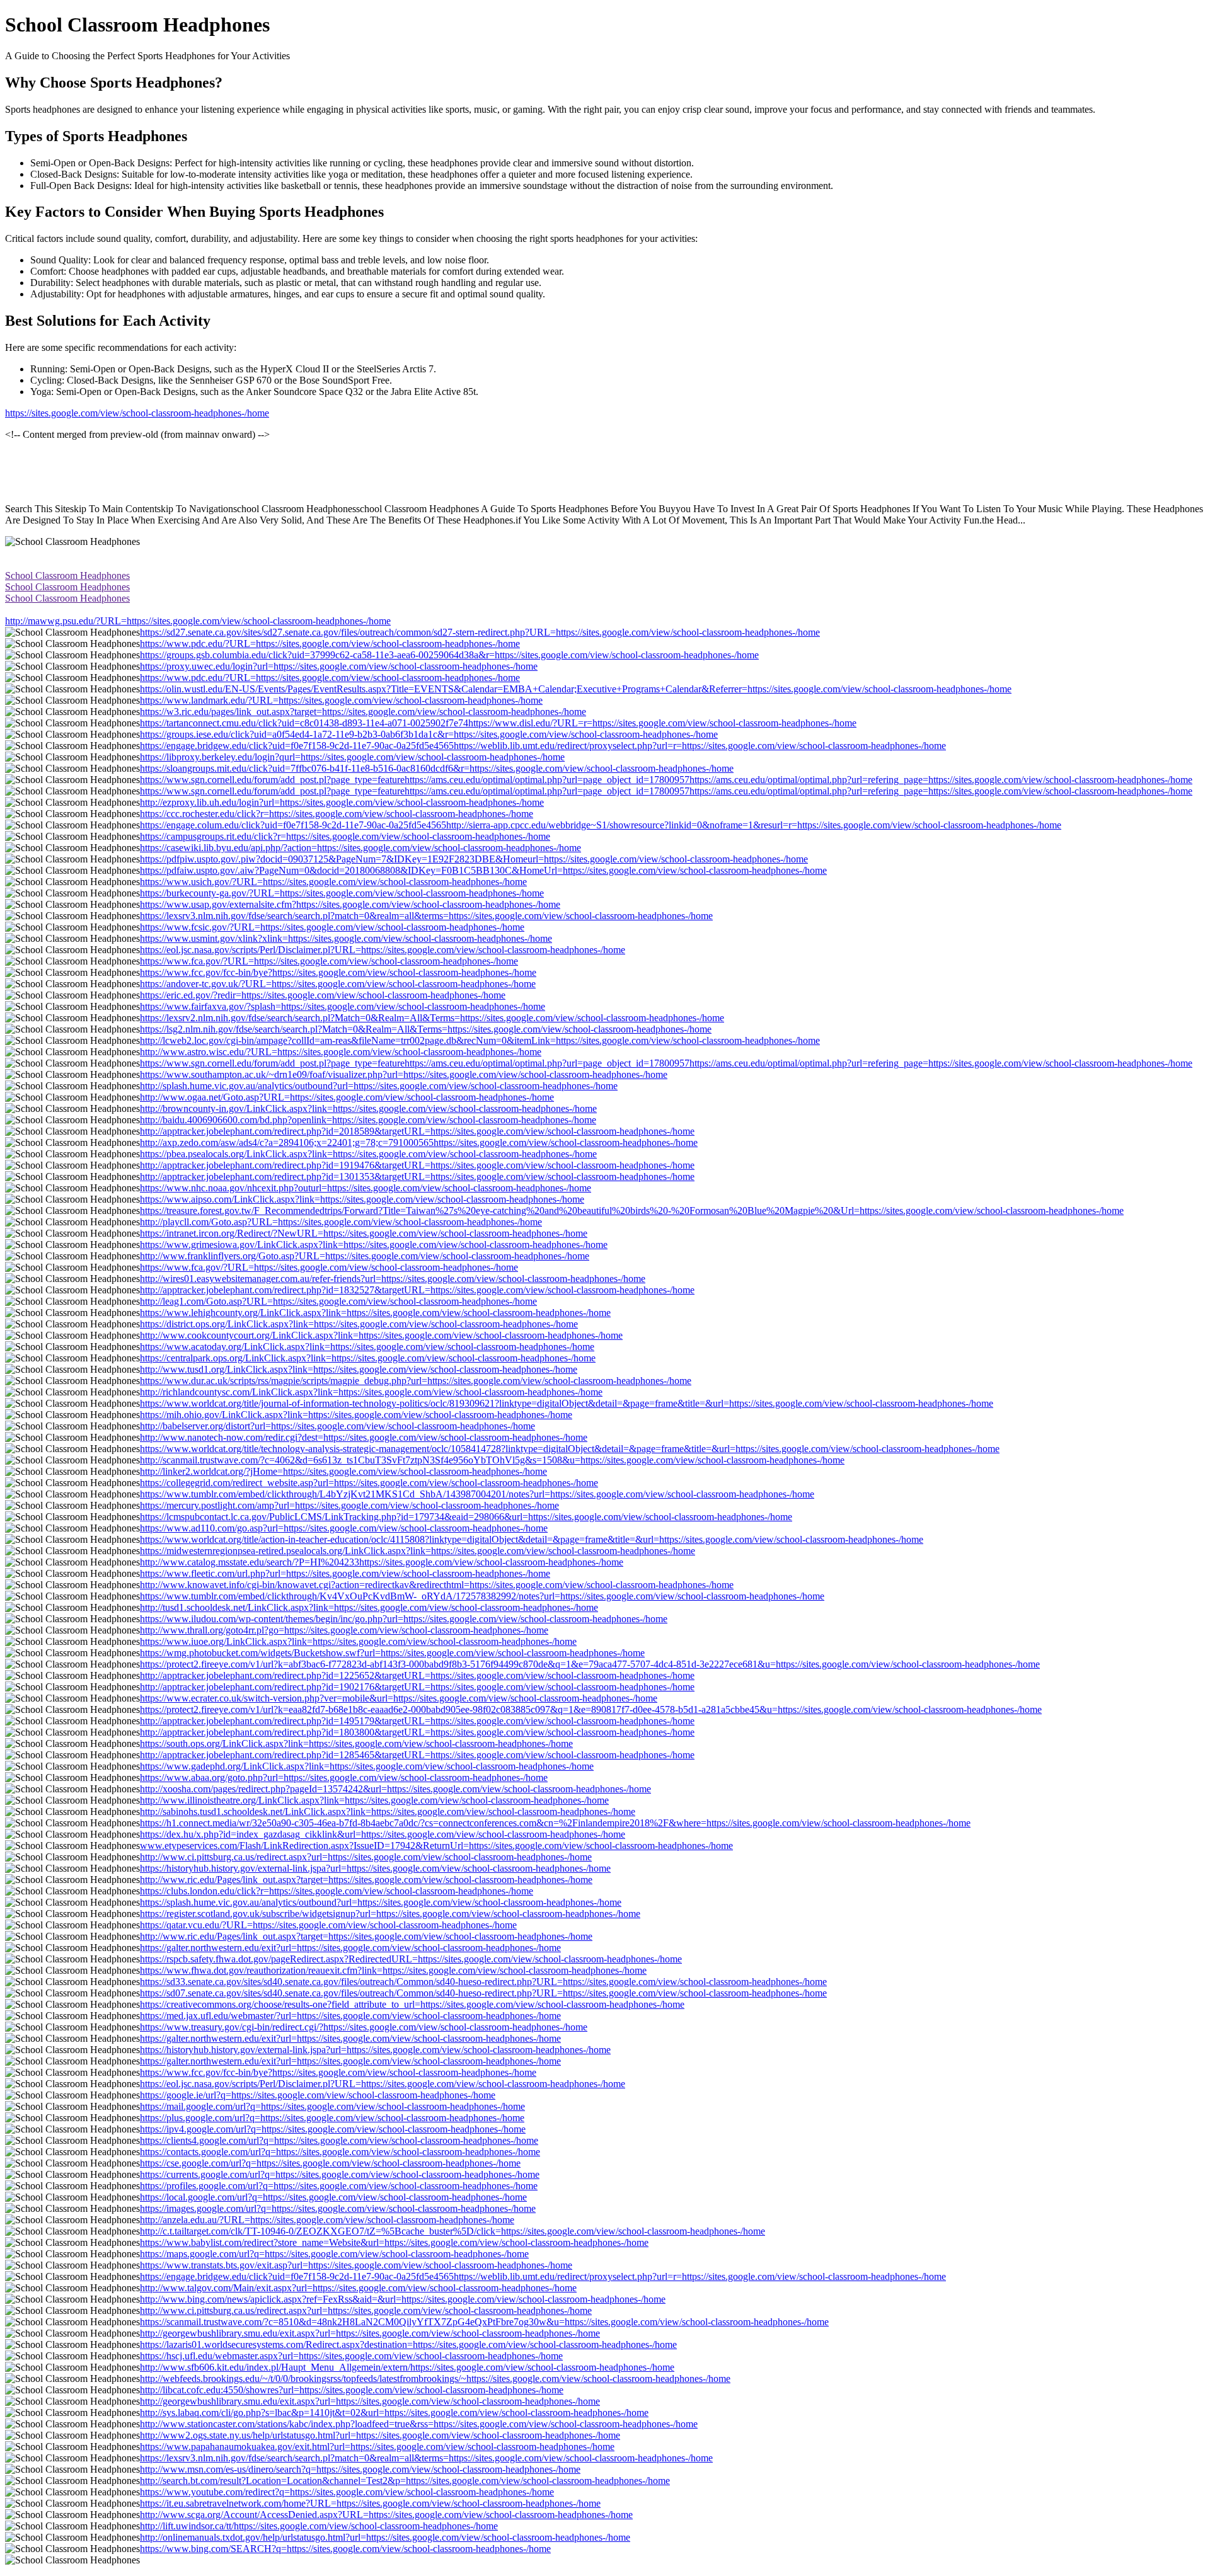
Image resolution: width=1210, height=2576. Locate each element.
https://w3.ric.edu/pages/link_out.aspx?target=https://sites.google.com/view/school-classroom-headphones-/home (363, 712)
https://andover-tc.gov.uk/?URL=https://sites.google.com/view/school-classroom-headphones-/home (338, 984)
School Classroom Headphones (67, 575)
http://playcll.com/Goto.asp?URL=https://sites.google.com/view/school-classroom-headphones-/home (341, 1222)
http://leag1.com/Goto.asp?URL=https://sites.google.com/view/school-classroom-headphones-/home (338, 1301)
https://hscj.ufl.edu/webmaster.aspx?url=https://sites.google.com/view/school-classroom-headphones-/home (351, 2356)
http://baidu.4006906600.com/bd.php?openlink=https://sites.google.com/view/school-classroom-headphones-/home (368, 1120)
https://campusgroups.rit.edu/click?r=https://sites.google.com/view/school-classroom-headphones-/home (345, 836)
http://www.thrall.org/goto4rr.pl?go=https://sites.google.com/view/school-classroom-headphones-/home (344, 1630)
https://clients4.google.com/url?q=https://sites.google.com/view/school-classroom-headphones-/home (339, 2140)
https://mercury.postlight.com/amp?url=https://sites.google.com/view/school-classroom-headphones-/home (349, 1505)
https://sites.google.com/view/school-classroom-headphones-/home (137, 413)
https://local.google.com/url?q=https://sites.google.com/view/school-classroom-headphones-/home (333, 2197)
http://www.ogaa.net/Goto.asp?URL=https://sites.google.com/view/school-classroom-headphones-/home (347, 1097)
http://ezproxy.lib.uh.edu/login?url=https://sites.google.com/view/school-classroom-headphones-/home (342, 802)
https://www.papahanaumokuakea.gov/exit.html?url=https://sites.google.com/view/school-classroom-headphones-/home (377, 2447)
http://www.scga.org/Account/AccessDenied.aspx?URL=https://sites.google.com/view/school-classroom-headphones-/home (386, 2515)
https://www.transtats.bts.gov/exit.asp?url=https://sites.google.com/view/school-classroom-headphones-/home (356, 2265)
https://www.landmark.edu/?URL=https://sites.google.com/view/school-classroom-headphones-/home (341, 700)
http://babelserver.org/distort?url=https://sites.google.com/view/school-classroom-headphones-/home (337, 1426)
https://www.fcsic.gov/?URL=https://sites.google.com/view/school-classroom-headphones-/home (332, 927)
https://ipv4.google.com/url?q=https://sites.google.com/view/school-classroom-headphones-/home (333, 2129)
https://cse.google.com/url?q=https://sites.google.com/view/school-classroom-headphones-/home (330, 2163)
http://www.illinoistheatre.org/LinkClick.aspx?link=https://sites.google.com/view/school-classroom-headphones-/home (374, 1800)
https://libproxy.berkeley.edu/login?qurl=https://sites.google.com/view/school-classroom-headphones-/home (352, 757)
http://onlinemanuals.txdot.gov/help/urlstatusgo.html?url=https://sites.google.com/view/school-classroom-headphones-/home (385, 2537)
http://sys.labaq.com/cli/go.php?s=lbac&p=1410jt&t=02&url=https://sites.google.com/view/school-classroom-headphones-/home (394, 2413)
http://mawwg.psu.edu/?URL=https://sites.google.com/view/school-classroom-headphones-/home (198, 621)
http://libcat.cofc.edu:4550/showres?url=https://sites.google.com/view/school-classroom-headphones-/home (352, 2390)
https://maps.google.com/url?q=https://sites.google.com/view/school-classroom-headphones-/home (334, 2254)
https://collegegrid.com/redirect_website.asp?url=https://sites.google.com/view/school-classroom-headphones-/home (369, 1483)
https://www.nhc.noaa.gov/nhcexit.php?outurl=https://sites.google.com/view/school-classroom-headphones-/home (366, 1188)
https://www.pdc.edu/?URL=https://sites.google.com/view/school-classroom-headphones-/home (330, 644)
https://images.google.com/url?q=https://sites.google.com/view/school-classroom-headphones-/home (338, 2208)
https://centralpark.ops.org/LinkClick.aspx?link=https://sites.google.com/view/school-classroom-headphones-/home (368, 1358)
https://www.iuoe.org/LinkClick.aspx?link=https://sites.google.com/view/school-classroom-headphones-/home (358, 1641)
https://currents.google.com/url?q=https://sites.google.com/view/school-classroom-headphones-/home (340, 2174)
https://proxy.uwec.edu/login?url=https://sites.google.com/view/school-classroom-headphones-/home (339, 666)
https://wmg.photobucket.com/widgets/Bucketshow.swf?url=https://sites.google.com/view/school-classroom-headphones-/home (392, 1653)
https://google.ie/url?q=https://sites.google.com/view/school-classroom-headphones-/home (318, 2095)
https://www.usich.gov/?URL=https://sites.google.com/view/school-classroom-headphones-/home (333, 882)
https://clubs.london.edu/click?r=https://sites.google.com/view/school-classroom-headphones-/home (337, 1891)
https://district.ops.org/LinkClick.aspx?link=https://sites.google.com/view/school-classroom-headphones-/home (359, 1324)
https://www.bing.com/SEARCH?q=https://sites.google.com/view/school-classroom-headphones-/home (345, 2549)
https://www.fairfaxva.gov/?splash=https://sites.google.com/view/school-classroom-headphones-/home (343, 1006)
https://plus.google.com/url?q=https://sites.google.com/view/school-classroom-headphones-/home (332, 2118)
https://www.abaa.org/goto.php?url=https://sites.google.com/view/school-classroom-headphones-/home (344, 1777)
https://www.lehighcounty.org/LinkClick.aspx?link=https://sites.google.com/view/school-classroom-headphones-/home (375, 1313)
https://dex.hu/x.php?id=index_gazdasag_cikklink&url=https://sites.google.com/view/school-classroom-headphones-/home (383, 1834)
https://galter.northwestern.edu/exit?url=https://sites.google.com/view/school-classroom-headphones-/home (350, 1948)
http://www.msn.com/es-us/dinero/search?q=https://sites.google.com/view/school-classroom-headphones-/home (360, 2469)
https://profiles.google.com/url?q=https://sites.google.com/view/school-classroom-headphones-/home (339, 2186)
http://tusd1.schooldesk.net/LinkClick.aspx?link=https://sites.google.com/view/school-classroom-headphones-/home (369, 1607)
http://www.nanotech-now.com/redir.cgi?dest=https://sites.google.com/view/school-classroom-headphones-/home (364, 1437)
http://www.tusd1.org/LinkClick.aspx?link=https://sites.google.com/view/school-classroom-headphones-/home (359, 1369)
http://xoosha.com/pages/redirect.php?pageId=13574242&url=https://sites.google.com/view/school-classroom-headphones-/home (395, 1789)
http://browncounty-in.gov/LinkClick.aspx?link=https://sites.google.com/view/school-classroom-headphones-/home (368, 1108)
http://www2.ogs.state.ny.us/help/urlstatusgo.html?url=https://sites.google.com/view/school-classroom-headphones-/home (380, 2435)
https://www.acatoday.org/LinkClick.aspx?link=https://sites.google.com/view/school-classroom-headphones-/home (367, 1347)
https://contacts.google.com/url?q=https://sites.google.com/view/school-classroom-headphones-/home (340, 2152)
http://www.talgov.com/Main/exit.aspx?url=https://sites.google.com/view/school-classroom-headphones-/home (358, 2288)
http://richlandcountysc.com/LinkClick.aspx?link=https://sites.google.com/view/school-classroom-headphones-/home (371, 1392)
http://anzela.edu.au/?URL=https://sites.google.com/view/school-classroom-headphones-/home (327, 2220)
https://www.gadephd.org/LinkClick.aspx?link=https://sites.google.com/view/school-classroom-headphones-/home (367, 1766)
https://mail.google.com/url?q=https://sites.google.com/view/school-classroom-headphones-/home (332, 2106)
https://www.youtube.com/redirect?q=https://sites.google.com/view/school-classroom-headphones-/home (347, 2492)
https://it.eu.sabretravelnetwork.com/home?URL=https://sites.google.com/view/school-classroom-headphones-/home (370, 2503)
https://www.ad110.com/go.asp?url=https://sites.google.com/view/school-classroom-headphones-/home (344, 1528)
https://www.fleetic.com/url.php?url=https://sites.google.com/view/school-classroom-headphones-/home (345, 1573)
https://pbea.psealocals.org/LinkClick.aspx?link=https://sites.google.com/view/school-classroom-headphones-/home (368, 1154)
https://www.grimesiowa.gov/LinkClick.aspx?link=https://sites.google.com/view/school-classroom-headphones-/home (374, 1245)
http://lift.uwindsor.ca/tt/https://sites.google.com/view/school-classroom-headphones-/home (319, 2526)
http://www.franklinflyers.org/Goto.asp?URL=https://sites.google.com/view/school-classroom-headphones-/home (365, 1256)
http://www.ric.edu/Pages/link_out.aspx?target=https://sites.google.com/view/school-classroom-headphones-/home (366, 1880)
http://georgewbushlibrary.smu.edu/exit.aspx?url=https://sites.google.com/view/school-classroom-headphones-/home (370, 2333)
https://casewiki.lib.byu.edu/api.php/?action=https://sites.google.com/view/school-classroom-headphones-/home (360, 848)
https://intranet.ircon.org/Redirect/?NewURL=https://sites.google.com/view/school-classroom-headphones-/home (364, 1233)
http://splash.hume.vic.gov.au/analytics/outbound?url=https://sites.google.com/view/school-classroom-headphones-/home (379, 1086)
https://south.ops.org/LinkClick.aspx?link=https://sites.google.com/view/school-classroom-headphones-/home (356, 1743)
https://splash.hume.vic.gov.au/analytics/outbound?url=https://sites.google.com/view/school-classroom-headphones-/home (381, 1902)
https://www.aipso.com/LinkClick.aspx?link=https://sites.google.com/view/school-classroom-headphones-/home (362, 1199)
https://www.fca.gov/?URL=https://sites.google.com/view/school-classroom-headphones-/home (329, 961)
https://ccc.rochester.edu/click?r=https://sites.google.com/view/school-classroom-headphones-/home (337, 814)
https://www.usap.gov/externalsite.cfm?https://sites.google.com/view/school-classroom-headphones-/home (350, 904)
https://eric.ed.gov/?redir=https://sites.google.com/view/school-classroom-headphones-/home (323, 995)
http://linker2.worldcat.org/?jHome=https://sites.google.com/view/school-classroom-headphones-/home (343, 1471)
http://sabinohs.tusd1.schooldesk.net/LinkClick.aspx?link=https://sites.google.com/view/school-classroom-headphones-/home (388, 1812)
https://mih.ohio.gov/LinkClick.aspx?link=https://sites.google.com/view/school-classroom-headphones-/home (356, 1415)
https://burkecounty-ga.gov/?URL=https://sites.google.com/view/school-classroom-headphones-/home (342, 893)
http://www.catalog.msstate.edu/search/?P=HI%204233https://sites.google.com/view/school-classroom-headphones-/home (382, 1562)
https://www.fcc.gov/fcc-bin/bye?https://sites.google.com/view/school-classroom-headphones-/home (338, 972)
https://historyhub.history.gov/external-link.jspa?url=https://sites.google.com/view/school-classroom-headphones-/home (375, 1868)
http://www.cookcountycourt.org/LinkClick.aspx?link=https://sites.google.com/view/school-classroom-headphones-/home (381, 1335)
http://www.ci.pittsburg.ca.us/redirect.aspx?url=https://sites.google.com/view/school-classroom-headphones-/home (366, 1857)
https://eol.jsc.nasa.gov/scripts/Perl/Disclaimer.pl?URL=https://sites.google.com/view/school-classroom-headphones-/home (383, 950)
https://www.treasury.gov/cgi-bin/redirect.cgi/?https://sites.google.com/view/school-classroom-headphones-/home (364, 2027)
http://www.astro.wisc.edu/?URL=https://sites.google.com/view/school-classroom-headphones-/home (341, 1052)
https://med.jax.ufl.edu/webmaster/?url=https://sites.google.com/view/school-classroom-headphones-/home (350, 2016)
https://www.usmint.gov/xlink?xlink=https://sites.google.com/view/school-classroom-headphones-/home (346, 938)
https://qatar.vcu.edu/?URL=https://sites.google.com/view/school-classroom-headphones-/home (328, 1925)
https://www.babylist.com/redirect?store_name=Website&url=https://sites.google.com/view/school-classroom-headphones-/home (394, 2242)
